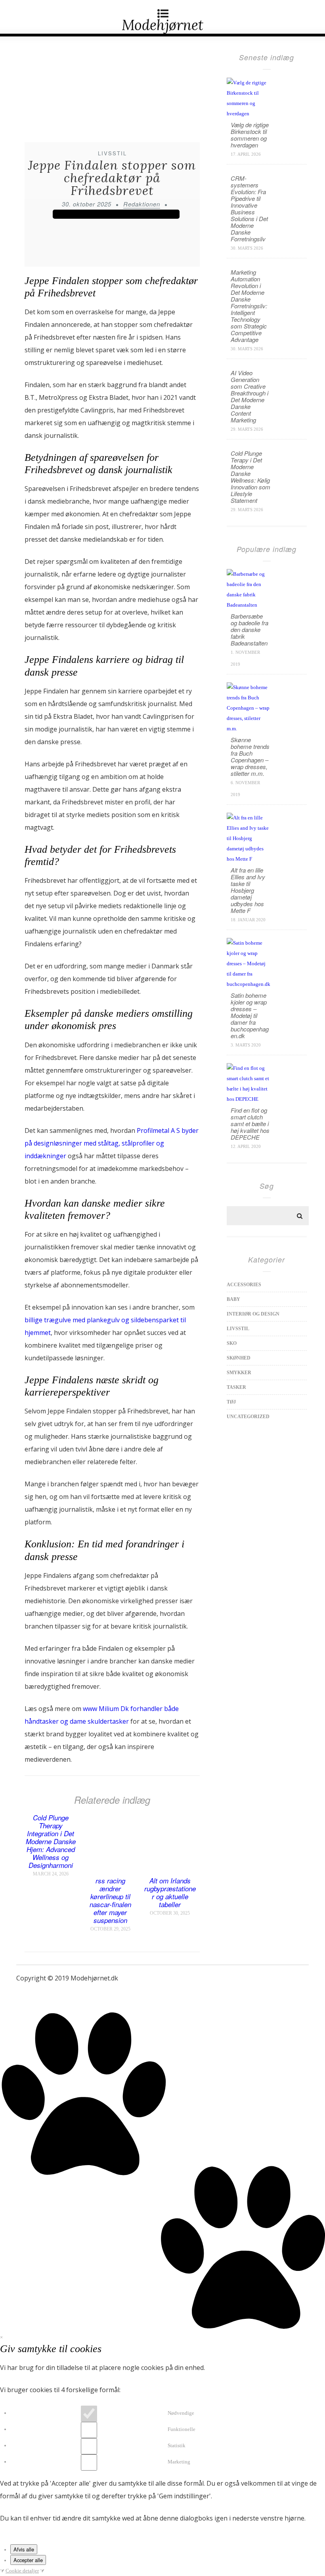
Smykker (239, 1373)
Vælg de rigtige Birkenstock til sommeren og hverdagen (250, 135)
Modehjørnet (162, 25)
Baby (233, 1299)
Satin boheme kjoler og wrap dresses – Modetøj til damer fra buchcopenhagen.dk (250, 1015)
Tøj (231, 1402)
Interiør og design (253, 1314)
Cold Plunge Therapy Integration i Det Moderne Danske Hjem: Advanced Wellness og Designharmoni (51, 1841)
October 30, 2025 (170, 1913)
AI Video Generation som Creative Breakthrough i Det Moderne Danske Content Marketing (249, 396)
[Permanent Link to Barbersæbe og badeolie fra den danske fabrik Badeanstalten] (249, 605)
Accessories (244, 1285)
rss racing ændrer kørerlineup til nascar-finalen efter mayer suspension (110, 1900)
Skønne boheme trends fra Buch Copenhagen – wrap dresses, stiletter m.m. (250, 756)
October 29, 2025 (110, 1929)
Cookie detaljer (22, 2571)
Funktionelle (182, 2429)
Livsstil (112, 153)
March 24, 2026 (51, 1874)
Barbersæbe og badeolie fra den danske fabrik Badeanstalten (249, 629)
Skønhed (239, 1358)
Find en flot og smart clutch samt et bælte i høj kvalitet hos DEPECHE (250, 1124)
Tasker (236, 1387)
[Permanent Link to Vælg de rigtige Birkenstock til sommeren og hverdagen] (249, 114)
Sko (232, 1343)
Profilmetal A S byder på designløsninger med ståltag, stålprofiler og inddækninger (112, 1143)
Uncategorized (248, 1417)
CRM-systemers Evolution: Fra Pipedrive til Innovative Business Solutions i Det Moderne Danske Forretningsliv (249, 208)
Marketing (179, 2462)
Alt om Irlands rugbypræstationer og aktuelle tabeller (170, 1892)
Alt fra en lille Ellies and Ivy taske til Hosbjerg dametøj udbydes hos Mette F (248, 890)
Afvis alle (24, 2549)
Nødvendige (181, 2413)
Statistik (177, 2445)
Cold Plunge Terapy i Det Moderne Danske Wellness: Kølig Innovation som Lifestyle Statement (250, 477)
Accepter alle (28, 2560)
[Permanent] (110, 1871)
